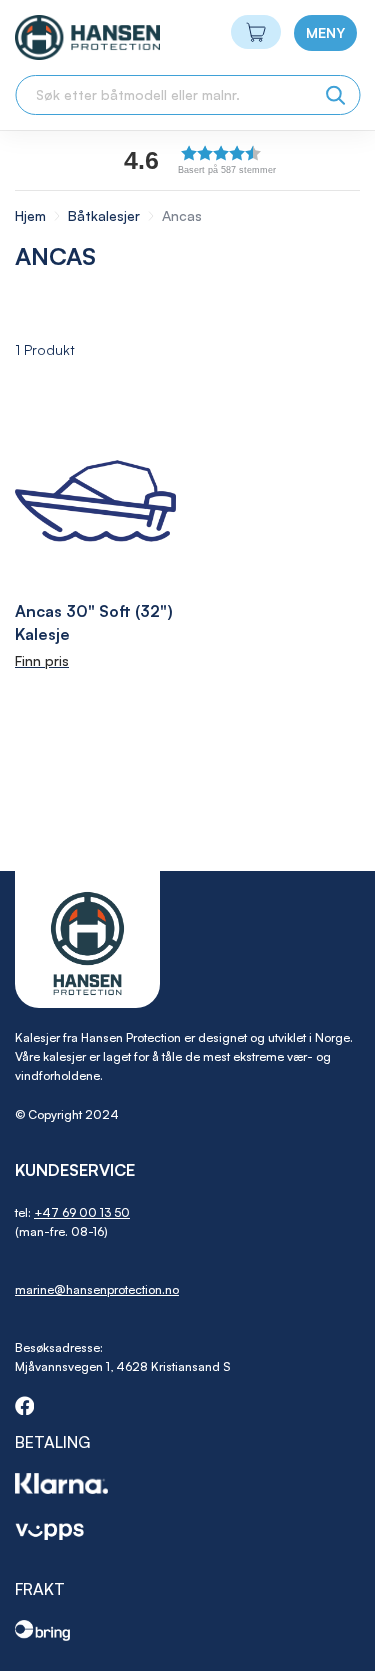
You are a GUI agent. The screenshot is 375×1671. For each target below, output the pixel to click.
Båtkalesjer (106, 215)
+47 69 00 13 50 (82, 1212)
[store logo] (51, 37)
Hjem (32, 215)
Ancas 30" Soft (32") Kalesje (94, 622)
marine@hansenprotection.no (97, 1289)
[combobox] (187, 95)
